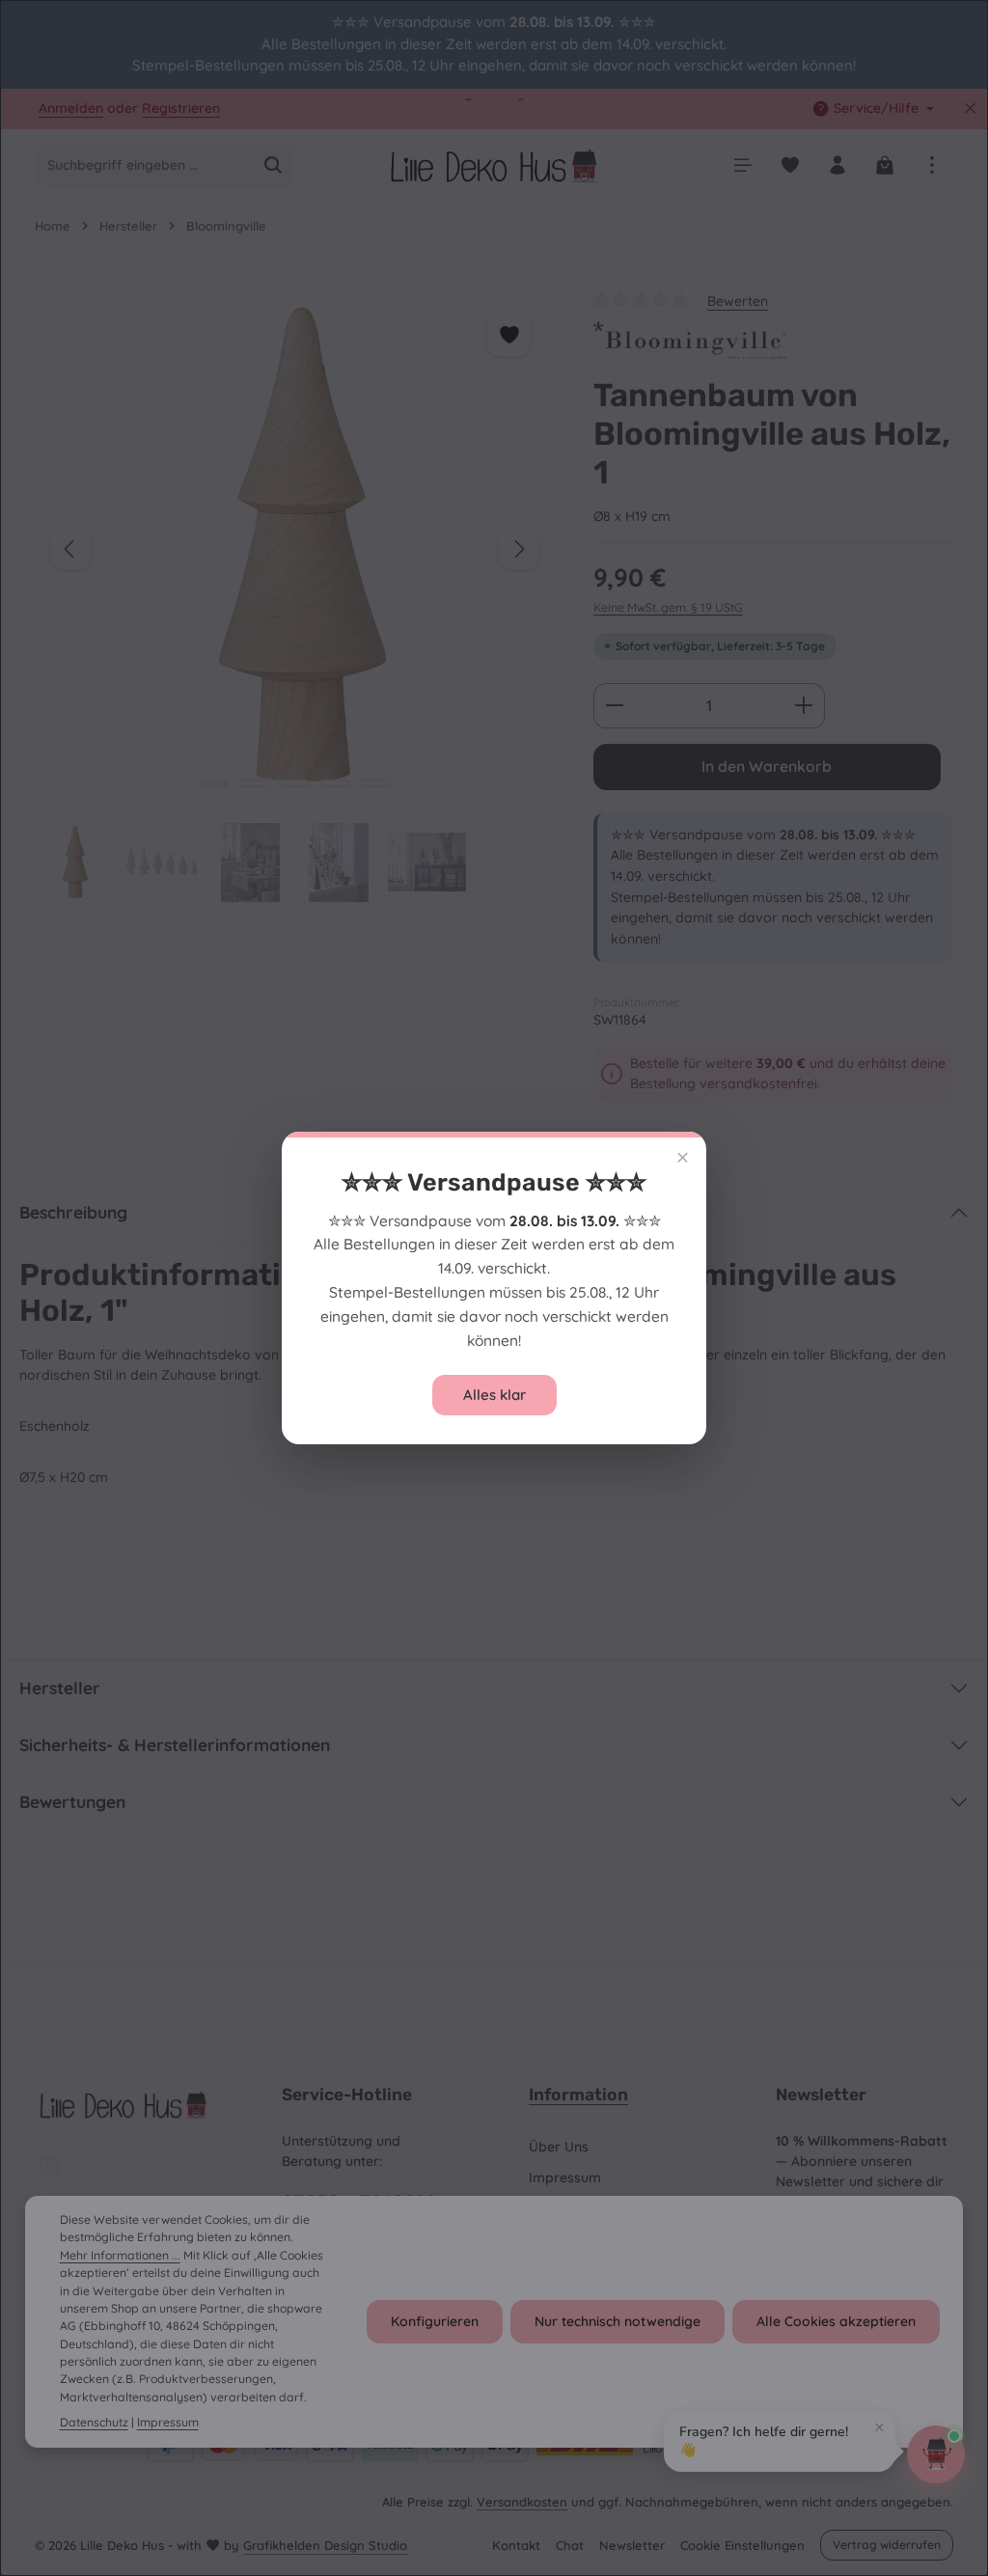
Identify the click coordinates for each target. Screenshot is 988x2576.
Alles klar (494, 1395)
